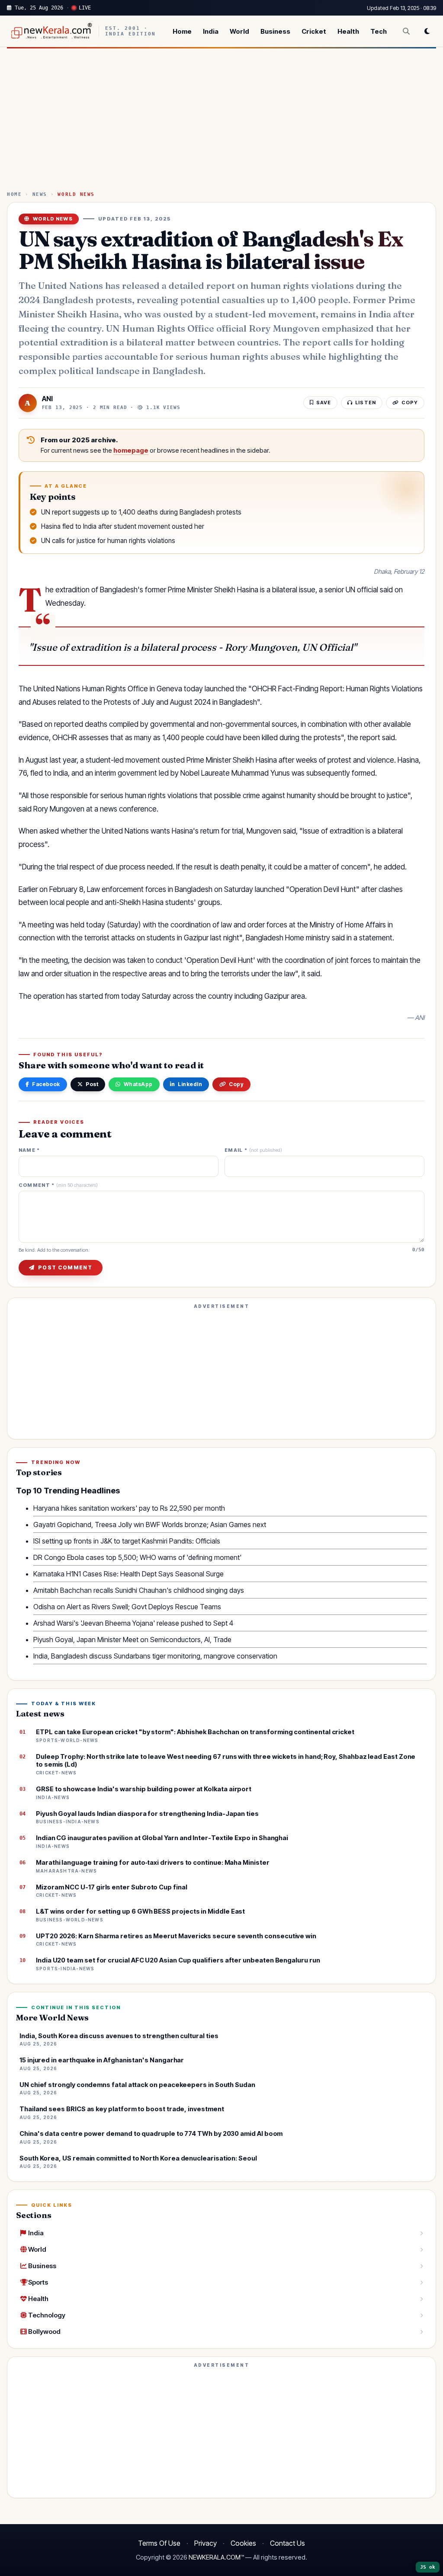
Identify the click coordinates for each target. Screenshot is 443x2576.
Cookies (243, 2543)
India (211, 31)
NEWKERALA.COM (215, 2557)
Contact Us (287, 2543)
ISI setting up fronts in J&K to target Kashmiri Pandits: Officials (127, 1541)
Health (348, 31)
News (40, 194)
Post (92, 1084)
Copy (236, 1084)
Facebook (46, 1084)
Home (182, 31)
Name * (29, 1150)
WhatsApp (138, 1084)
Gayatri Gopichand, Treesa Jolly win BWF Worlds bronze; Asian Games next (150, 1525)
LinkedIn (190, 1084)
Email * (253, 1150)
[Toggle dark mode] (427, 31)
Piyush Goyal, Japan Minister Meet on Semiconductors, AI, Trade (132, 1640)
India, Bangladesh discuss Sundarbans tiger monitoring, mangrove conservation (155, 1656)
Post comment (65, 1267)
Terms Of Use (159, 2543)
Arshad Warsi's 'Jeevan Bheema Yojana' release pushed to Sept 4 (133, 1623)
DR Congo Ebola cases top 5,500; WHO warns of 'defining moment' (137, 1557)
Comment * (58, 1185)
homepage (131, 451)
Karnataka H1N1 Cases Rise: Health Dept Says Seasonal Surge (128, 1574)
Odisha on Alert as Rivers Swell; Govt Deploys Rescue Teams (127, 1607)
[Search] (406, 31)
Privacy (205, 2543)
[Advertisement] (221, 123)
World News (76, 194)
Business (275, 31)
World (239, 31)
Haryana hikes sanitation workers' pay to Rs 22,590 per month (129, 1508)
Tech (379, 31)
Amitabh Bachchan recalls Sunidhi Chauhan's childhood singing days (139, 1590)
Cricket (314, 31)
